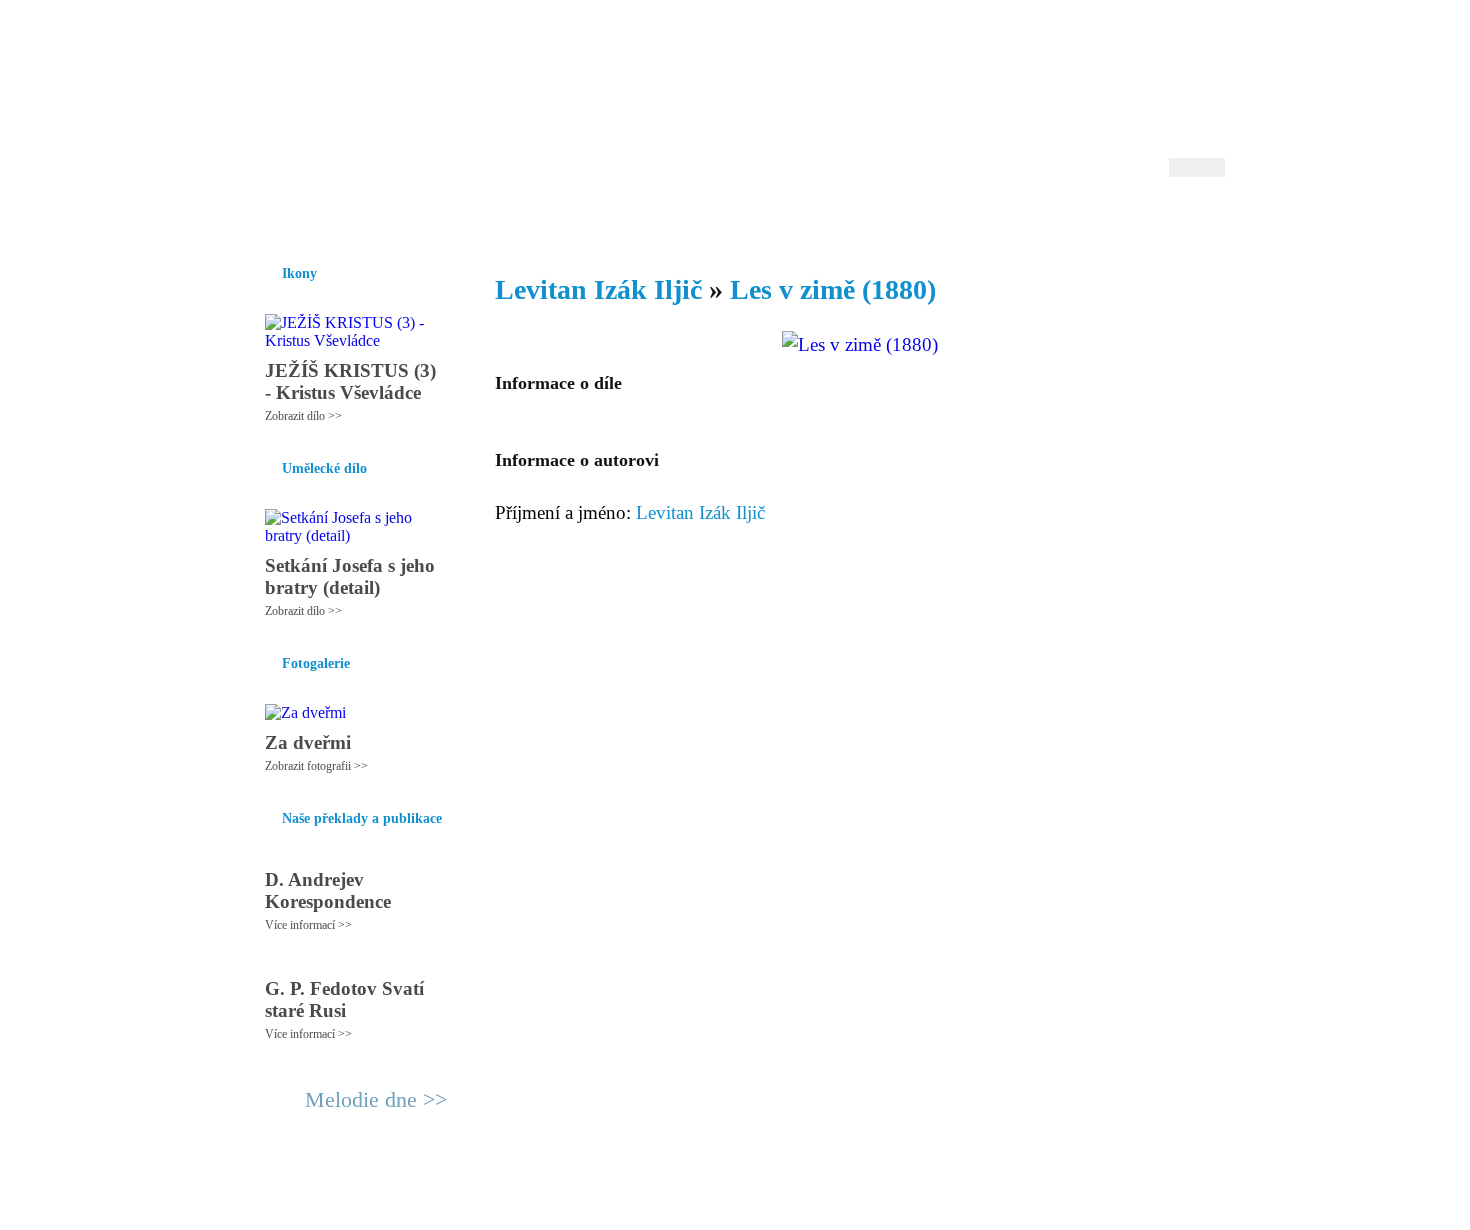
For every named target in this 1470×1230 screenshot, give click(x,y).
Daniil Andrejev (964, 44)
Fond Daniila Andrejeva (1140, 44)
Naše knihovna (1091, 219)
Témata (884, 219)
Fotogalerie (703, 219)
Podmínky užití (531, 1206)
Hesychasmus (398, 219)
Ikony (317, 219)
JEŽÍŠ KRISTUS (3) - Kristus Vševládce (350, 381)
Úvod (262, 219)
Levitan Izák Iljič (602, 289)
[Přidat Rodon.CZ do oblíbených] (1207, 219)
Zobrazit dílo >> (303, 416)
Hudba (626, 219)
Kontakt (690, 1206)
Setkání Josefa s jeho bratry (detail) (350, 576)
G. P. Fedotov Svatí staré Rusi (344, 999)
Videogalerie (800, 219)
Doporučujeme (976, 219)
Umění (482, 219)
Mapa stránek (619, 1206)
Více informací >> (308, 925)
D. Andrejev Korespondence (328, 890)
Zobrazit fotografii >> (316, 766)
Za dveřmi (308, 742)
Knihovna (554, 219)
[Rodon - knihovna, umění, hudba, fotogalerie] (370, 97)
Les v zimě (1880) (833, 289)
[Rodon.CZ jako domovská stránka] (1177, 219)
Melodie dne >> (376, 1099)
